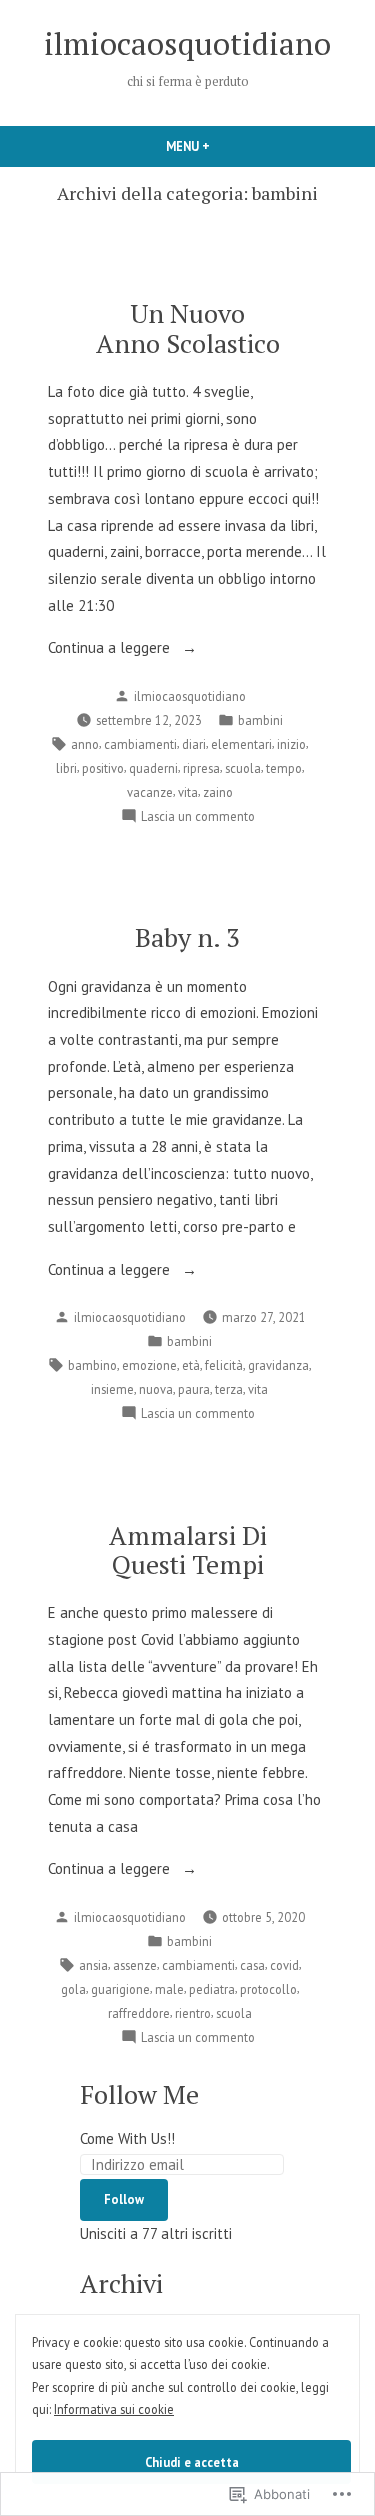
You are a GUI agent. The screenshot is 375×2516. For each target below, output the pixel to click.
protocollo (268, 1989)
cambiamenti (140, 744)
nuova (156, 1389)
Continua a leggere (111, 649)
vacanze (150, 792)
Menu (211, 146)
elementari (241, 744)
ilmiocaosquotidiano (187, 43)
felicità (224, 1365)
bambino (92, 1365)
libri (66, 768)
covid (284, 1965)
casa (252, 1965)
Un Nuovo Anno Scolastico (188, 327)
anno (85, 744)
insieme (112, 1389)
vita (188, 792)
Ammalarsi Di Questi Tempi (188, 1549)
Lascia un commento (198, 817)
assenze (135, 1965)
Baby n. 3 (187, 937)
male (169, 1989)
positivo (103, 768)
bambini (260, 720)
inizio (291, 744)
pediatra (212, 1989)
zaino (218, 792)
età (191, 1365)
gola (73, 1989)
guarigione (120, 1989)
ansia (93, 1965)
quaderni (153, 768)
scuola (243, 768)
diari (194, 744)
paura (194, 1389)
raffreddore (139, 2013)
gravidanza (278, 1365)
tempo (284, 768)
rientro (193, 2013)
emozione (149, 1365)
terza (229, 1389)
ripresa (201, 768)
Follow (124, 2199)
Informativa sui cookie (114, 2409)
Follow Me (139, 2094)
